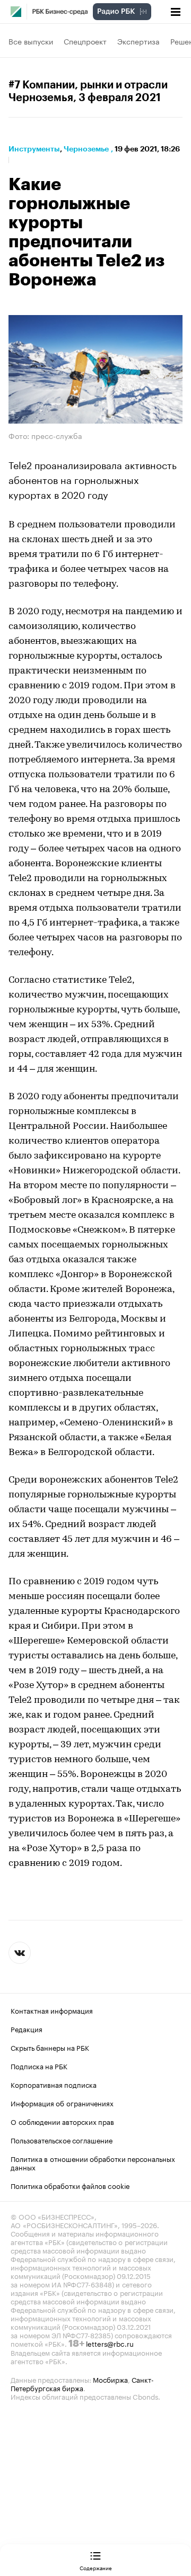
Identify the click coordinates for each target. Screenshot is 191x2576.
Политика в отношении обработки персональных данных (93, 2162)
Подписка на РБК (39, 2066)
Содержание (96, 2568)
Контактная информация (52, 2010)
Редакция (27, 2029)
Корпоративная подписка (54, 2084)
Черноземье (86, 149)
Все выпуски (31, 41)
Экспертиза (138, 41)
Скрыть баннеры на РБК (50, 2047)
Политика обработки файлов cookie (70, 2185)
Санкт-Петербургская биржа (82, 2383)
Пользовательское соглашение (62, 2140)
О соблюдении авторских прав (62, 2121)
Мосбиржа (110, 2379)
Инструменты (34, 149)
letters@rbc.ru (110, 2343)
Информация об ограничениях (62, 2103)
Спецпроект (85, 41)
